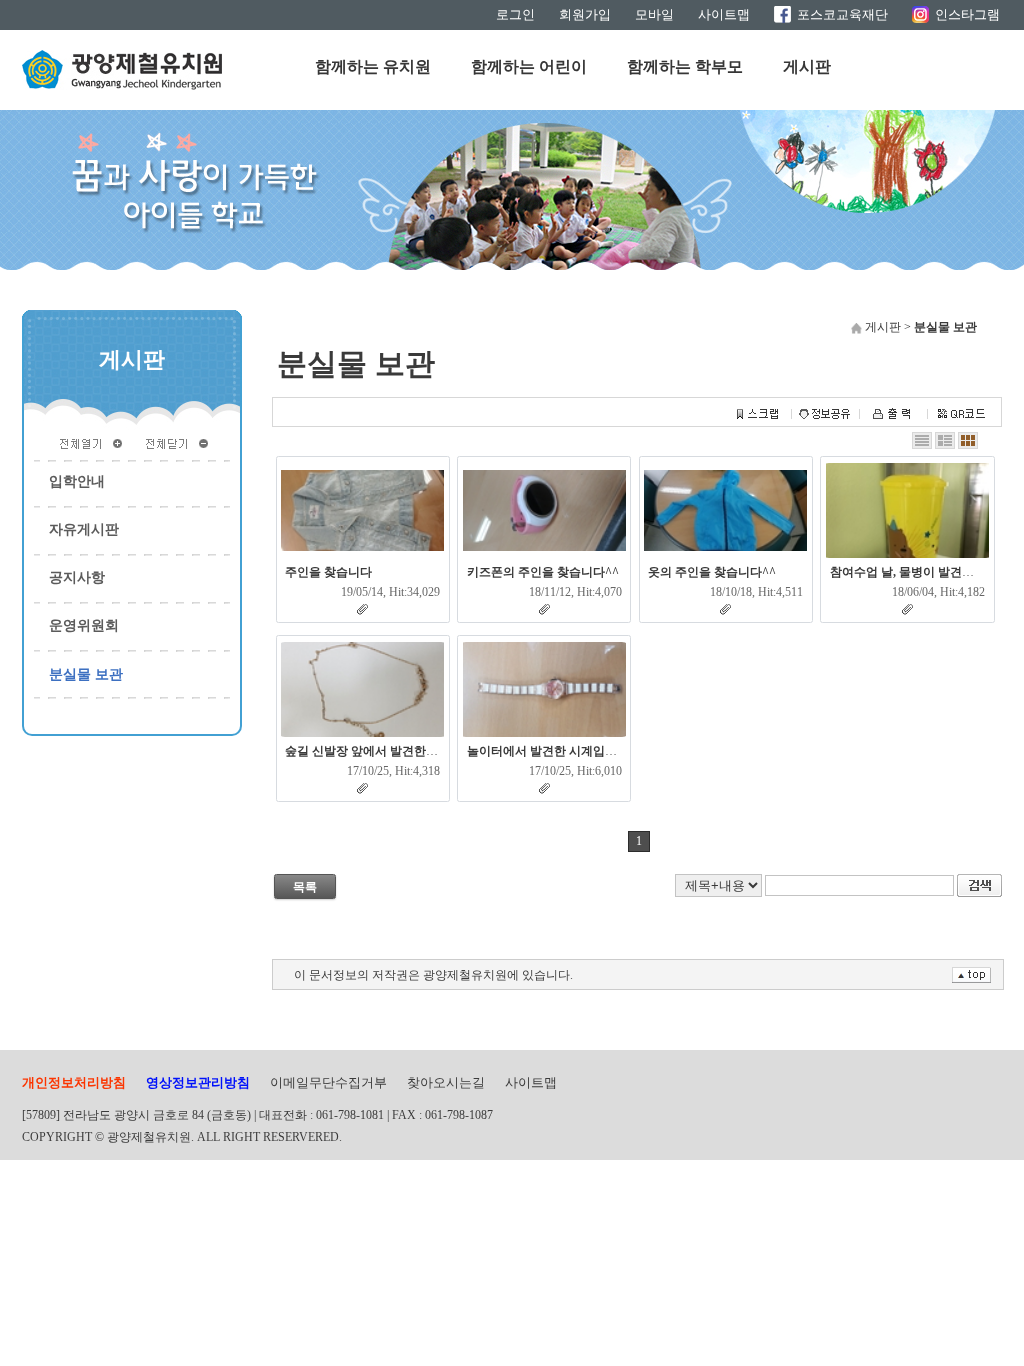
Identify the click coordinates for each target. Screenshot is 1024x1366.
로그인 (515, 14)
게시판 (807, 66)
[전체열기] (91, 442)
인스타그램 (967, 14)
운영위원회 (84, 625)
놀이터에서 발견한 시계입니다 (548, 751)
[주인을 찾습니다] (363, 510)
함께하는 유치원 (373, 66)
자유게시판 (84, 529)
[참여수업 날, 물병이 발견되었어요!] (907, 510)
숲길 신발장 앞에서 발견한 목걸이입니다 (393, 751)
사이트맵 (724, 14)
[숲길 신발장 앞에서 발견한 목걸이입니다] (363, 689)
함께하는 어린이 (529, 66)
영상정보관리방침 (198, 1082)
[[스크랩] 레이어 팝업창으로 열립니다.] (757, 415)
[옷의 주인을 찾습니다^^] (726, 510)
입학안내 (77, 481)
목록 (305, 887)
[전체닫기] (177, 442)
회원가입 (585, 14)
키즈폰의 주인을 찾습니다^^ (543, 572)
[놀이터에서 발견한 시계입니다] (544, 689)
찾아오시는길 (446, 1082)
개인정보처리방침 (74, 1082)
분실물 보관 (86, 674)
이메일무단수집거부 (328, 1082)
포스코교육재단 (842, 14)
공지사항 (77, 577)
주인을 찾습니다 (328, 572)
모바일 (654, 14)
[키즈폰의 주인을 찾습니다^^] (544, 510)
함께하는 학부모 (685, 66)
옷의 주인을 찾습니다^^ (712, 572)
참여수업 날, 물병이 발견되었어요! (922, 572)
